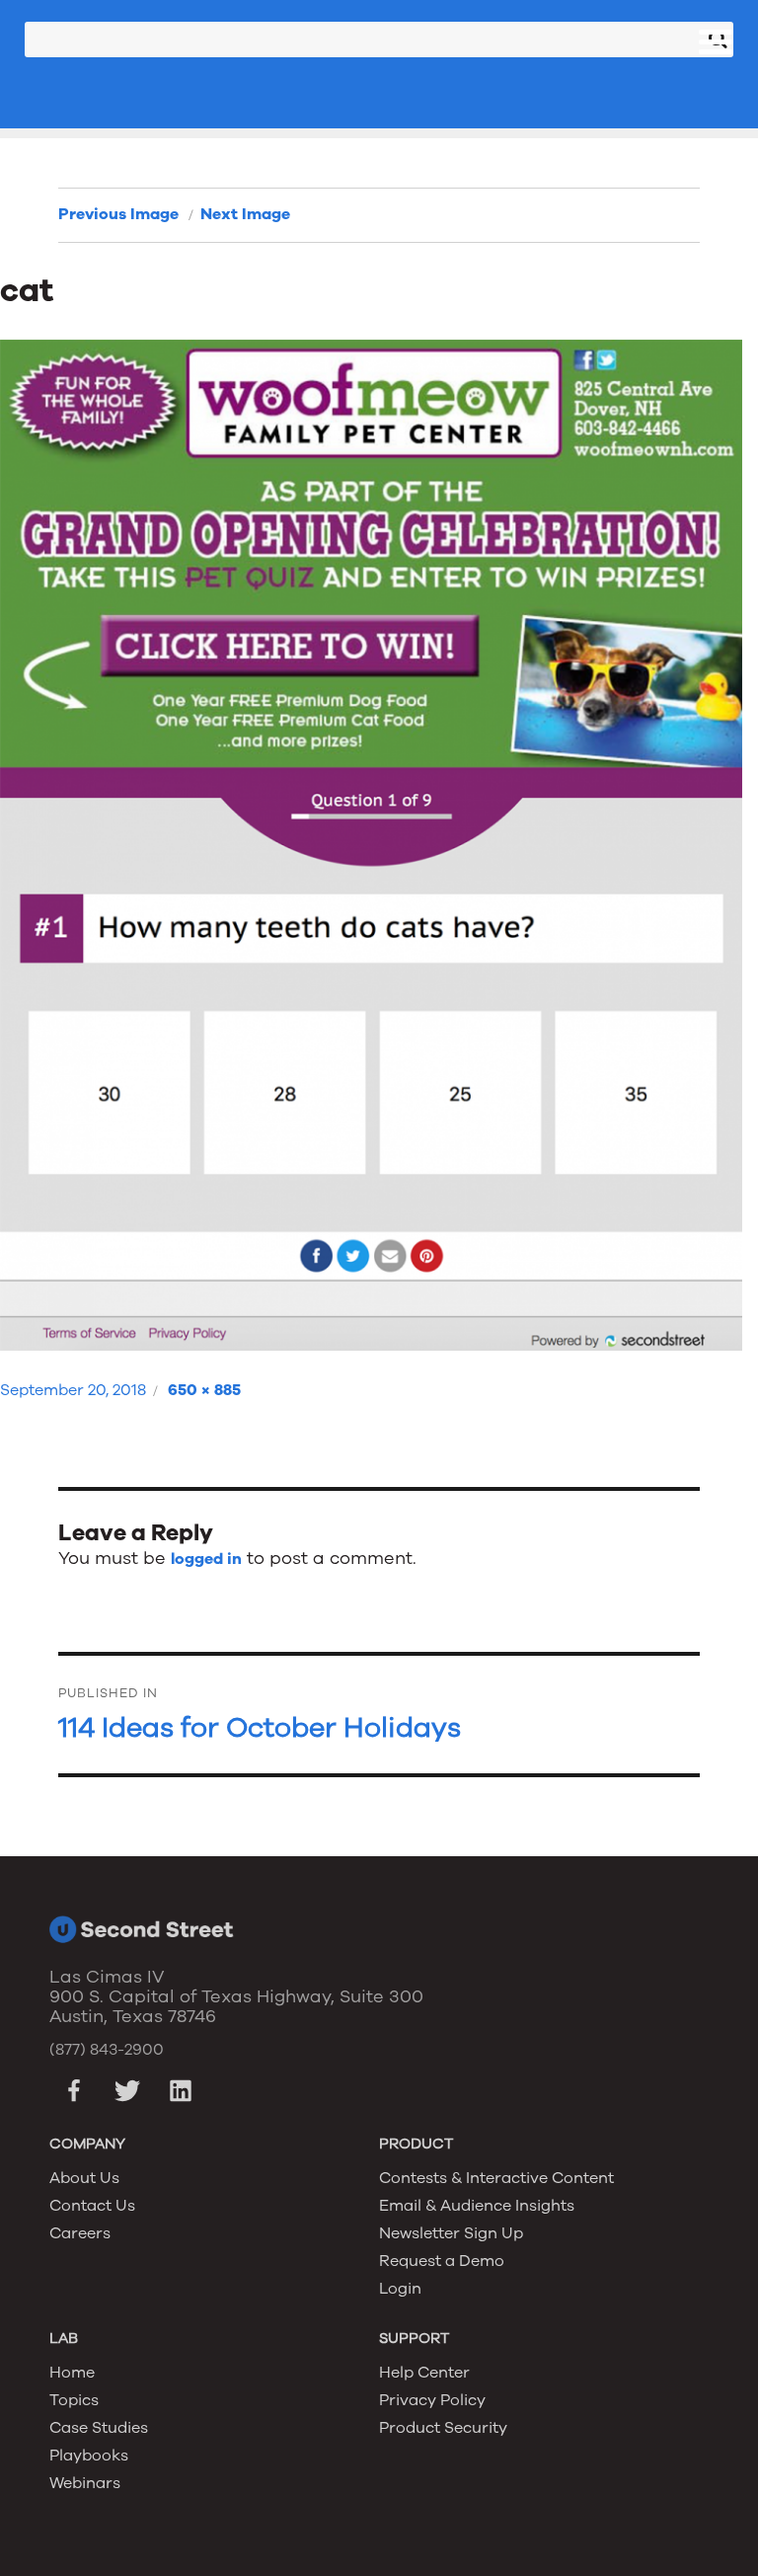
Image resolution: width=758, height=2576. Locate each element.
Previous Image (118, 214)
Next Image (245, 214)
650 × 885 (204, 1390)
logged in (206, 1559)
